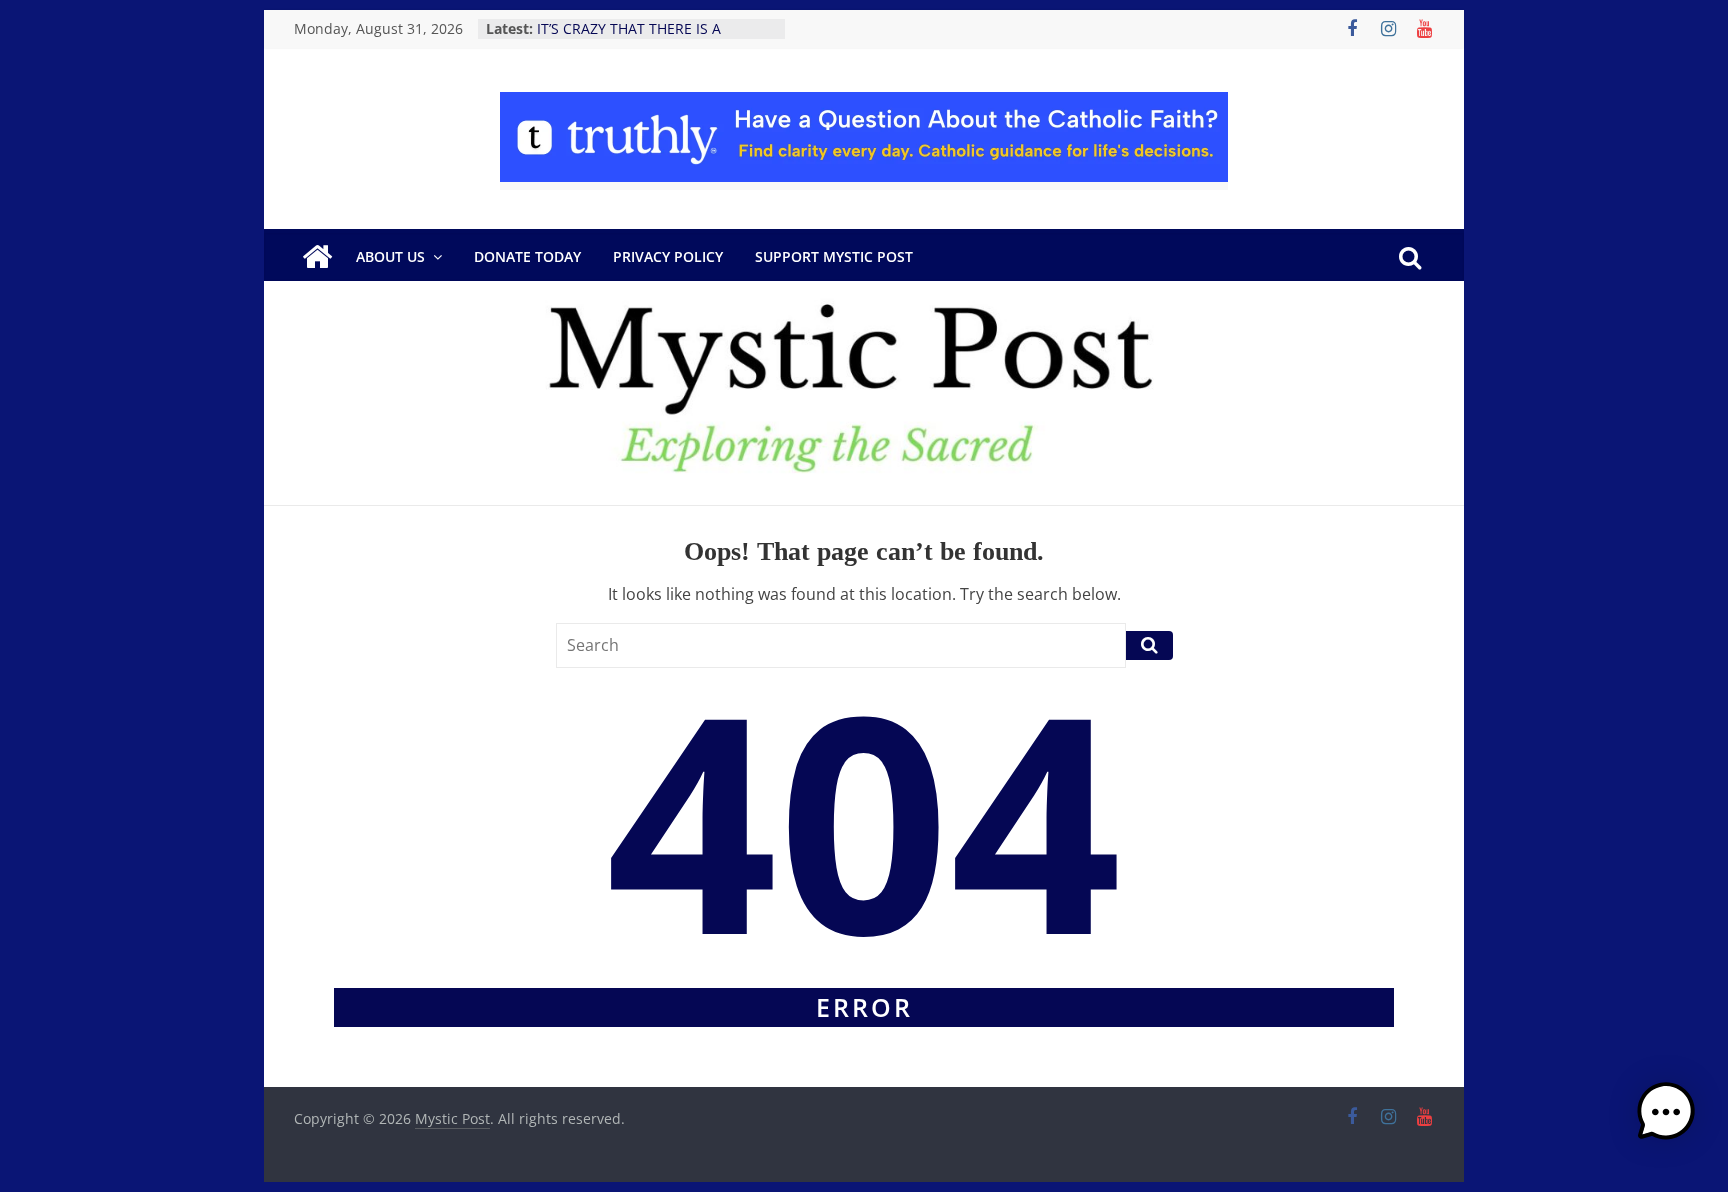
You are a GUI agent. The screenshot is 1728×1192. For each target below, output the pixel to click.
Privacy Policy (668, 256)
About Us (390, 256)
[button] (1666, 1121)
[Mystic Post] (317, 257)
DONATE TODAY (527, 256)
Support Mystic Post (834, 256)
